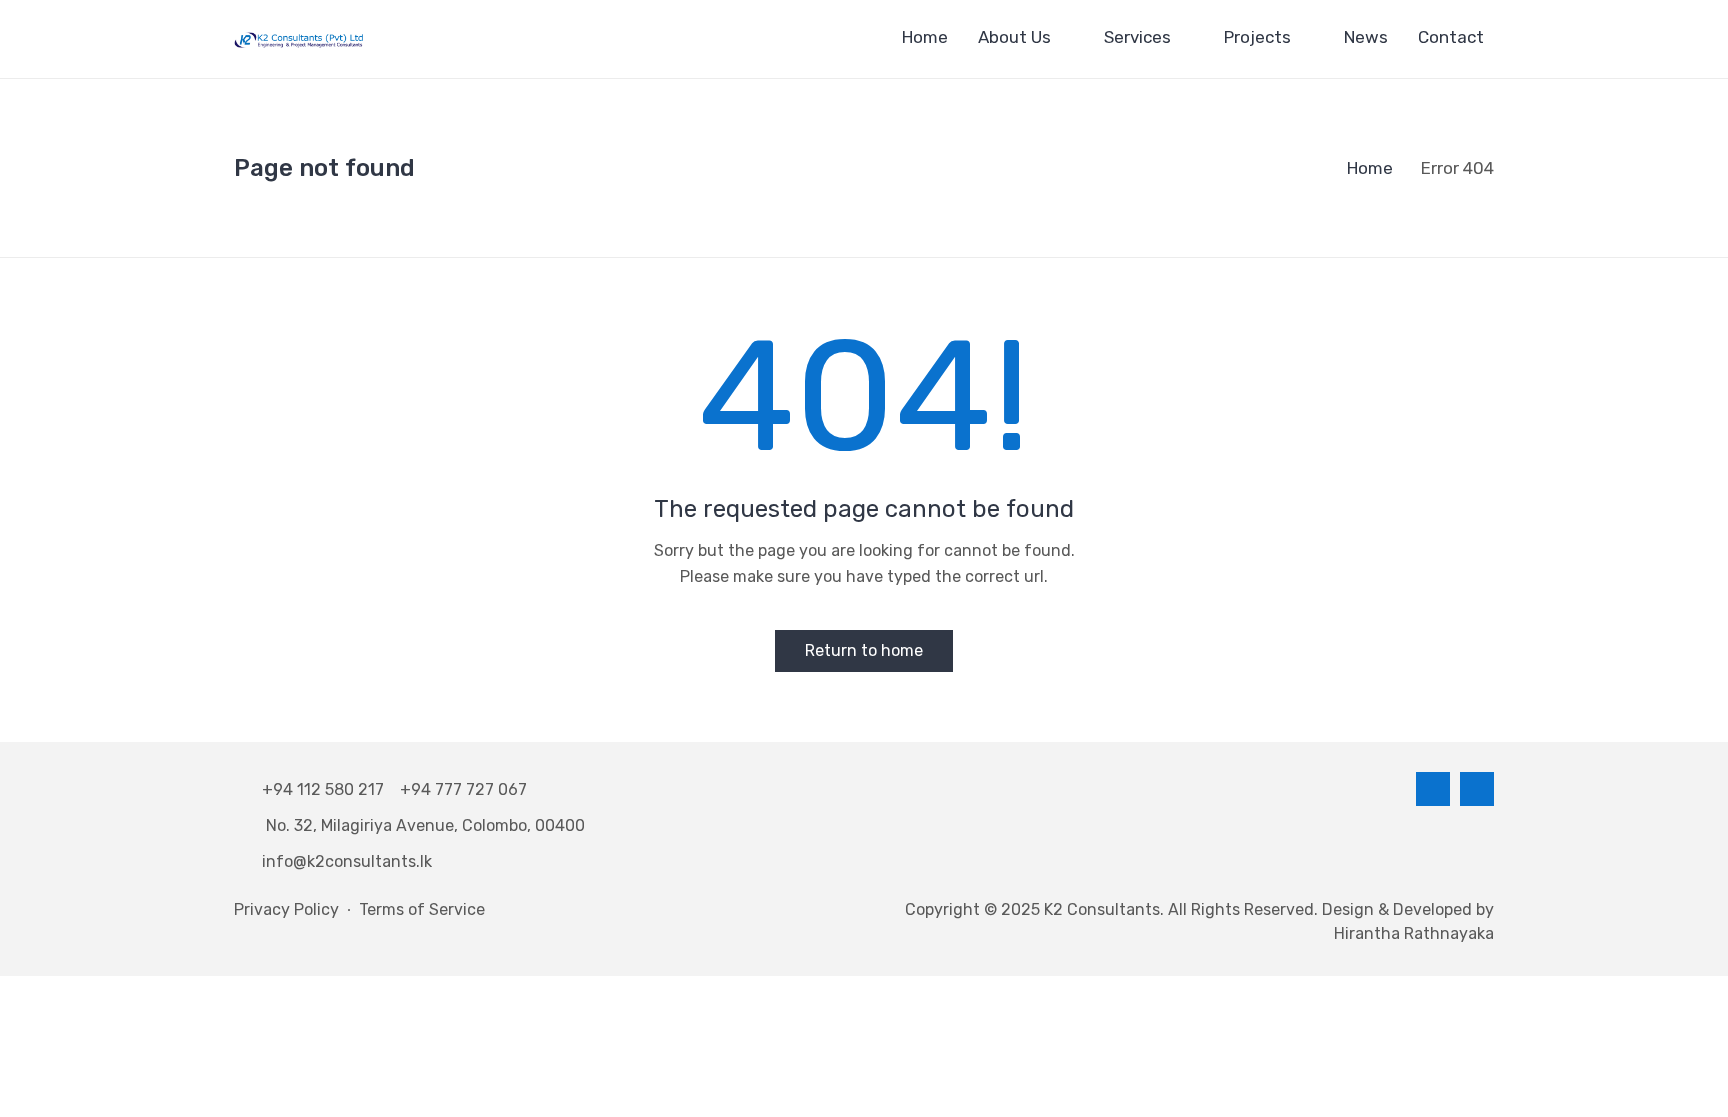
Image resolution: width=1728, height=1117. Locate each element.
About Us (1014, 37)
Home (925, 37)
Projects (1257, 37)
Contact (1451, 37)
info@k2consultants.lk (347, 861)
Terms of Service (422, 909)
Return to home (864, 650)
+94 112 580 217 (327, 789)
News (1366, 37)
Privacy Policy (286, 909)
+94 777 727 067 (463, 789)
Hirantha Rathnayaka (1414, 933)
